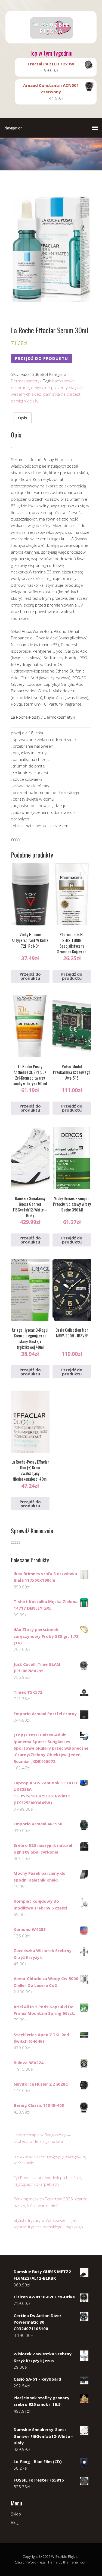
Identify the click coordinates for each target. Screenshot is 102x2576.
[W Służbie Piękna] (51, 39)
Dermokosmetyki (27, 381)
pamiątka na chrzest (62, 394)
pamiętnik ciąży (25, 401)
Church (21, 2562)
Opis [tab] (23, 418)
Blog (15, 2522)
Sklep (16, 2514)
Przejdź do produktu (41, 358)
